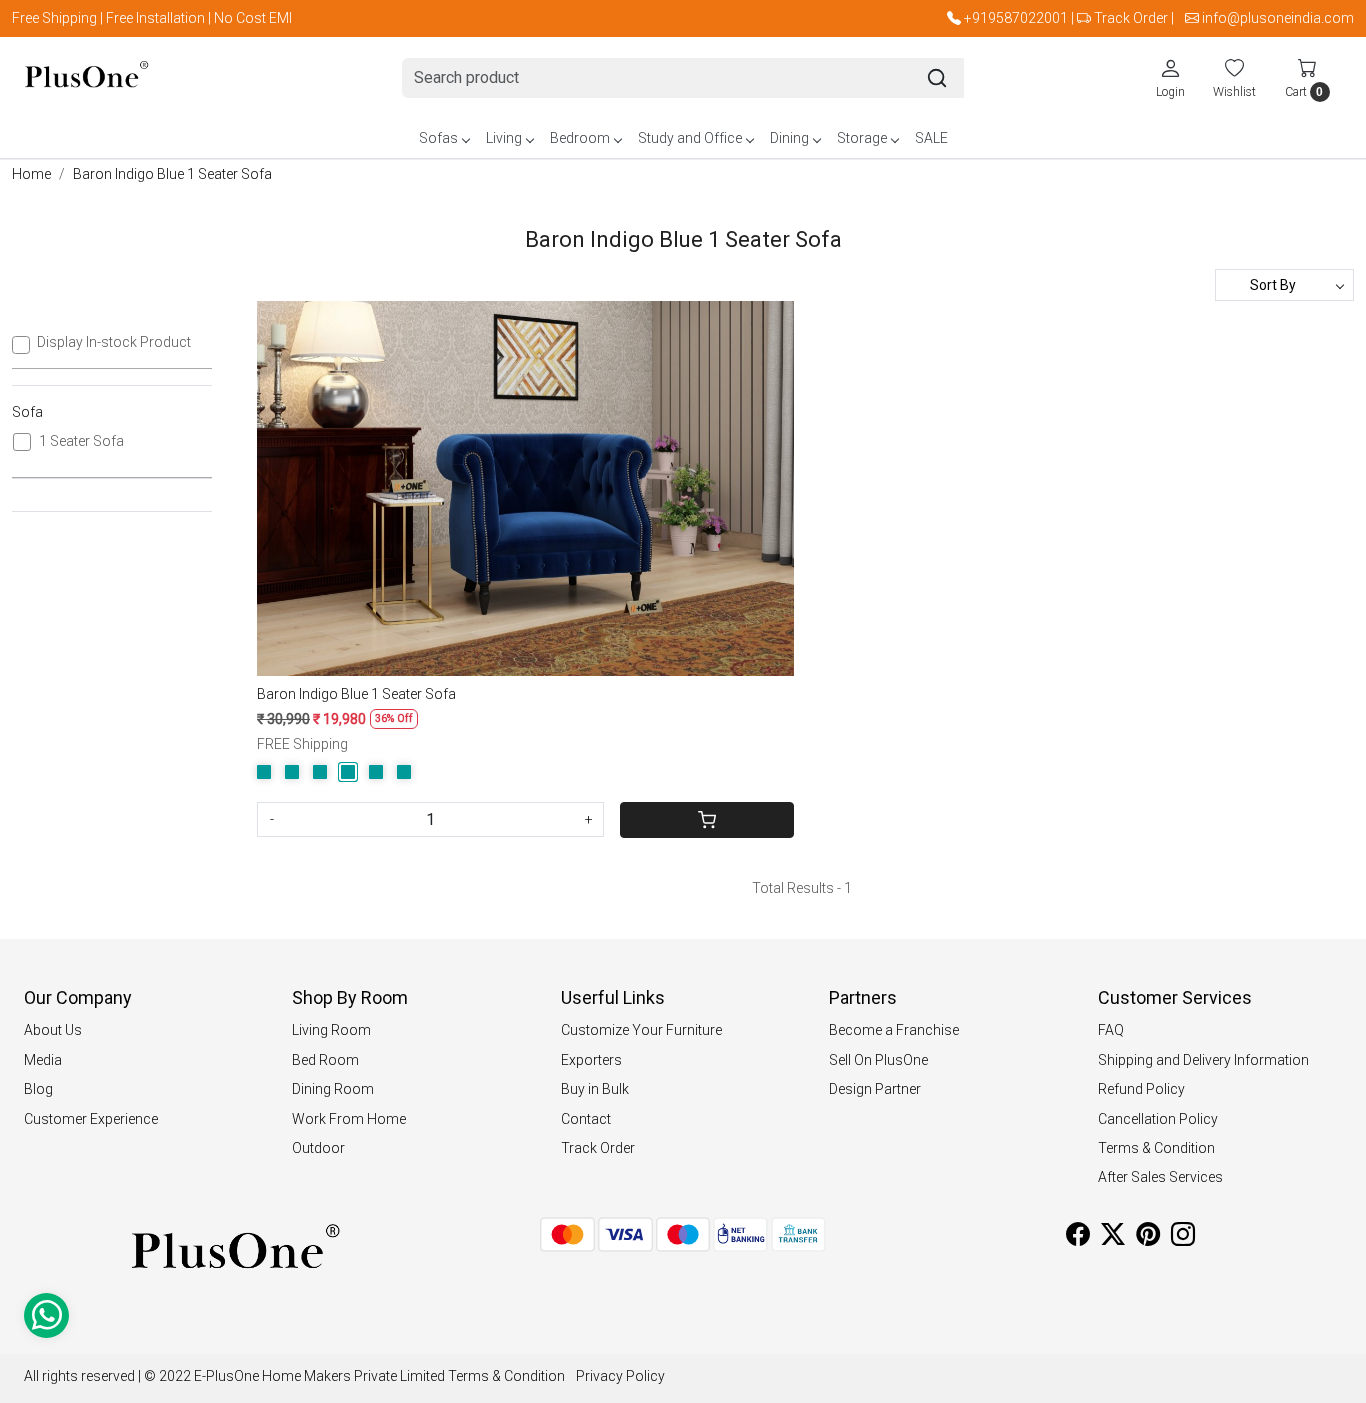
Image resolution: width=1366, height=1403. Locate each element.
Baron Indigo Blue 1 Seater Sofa (356, 694)
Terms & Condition (1156, 1148)
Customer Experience (91, 1119)
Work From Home (349, 1119)
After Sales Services (1160, 1177)
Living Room (331, 1030)
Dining (789, 138)
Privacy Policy (620, 1376)
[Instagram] (1183, 1238)
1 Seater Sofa (81, 441)
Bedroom (580, 138)
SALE (931, 138)
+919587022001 (1016, 18)
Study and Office (690, 138)
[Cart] (707, 820)
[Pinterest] (1148, 1238)
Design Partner (875, 1089)
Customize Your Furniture (641, 1030)
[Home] (86, 78)
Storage (862, 138)
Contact (586, 1119)
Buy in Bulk (595, 1089)
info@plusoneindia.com (1278, 18)
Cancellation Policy (1158, 1119)
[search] (937, 78)
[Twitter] (1113, 1238)
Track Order (1131, 18)
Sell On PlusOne (878, 1060)
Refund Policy (1141, 1089)
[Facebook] (1078, 1238)
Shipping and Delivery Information (1203, 1060)
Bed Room (325, 1060)
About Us (53, 1030)
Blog (38, 1089)
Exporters (591, 1060)
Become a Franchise (894, 1030)
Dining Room (333, 1089)
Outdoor (318, 1148)
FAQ (1111, 1030)
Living (504, 138)
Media (43, 1060)
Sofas (438, 138)
